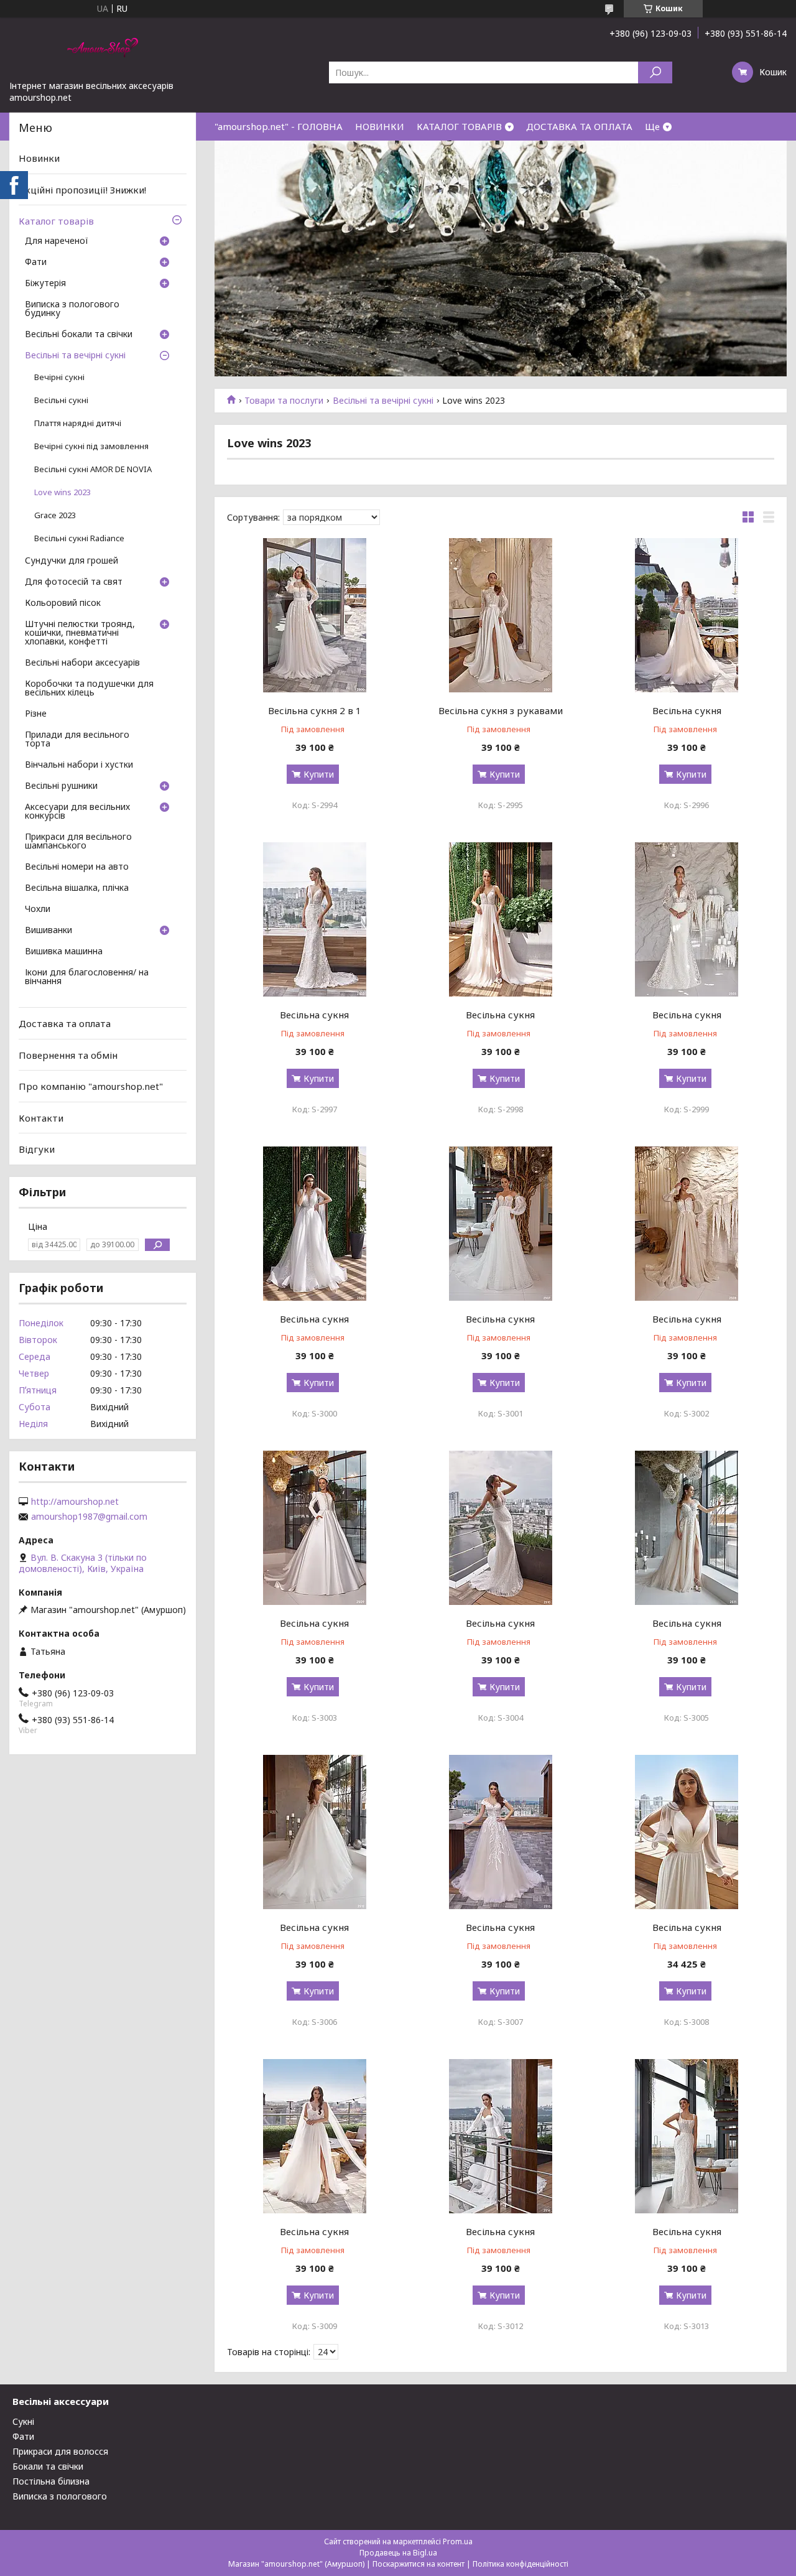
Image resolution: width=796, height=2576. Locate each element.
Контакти (41, 1118)
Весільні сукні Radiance (79, 538)
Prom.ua (458, 2541)
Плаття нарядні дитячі (78, 423)
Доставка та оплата (65, 1023)
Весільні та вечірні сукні (383, 401)
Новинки (39, 158)
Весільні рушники (61, 786)
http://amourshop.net (75, 1502)
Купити (319, 774)
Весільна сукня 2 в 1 (315, 710)
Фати (36, 263)
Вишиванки (49, 931)
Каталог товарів (56, 221)
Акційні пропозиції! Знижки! (82, 190)
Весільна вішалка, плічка (77, 888)
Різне (36, 714)
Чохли (38, 909)
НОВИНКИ (380, 126)
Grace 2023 (55, 515)
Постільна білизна (51, 2481)
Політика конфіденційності (521, 2564)
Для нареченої (57, 241)
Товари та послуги (284, 401)
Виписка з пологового (60, 2496)
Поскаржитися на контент (419, 2564)
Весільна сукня (687, 710)
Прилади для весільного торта (77, 740)
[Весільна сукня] (687, 615)
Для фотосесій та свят (74, 582)
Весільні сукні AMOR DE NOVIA (93, 469)
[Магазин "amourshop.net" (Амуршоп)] (103, 49)
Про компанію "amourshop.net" (91, 1086)
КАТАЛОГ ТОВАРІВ (459, 126)
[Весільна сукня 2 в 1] (314, 615)
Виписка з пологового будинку (72, 309)
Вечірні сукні (59, 377)
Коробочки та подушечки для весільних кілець (89, 689)
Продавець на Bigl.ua (398, 2553)
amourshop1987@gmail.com (89, 1517)
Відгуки (37, 1149)
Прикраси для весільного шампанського (78, 842)
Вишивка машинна (64, 952)
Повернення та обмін (68, 1054)
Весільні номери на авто (77, 867)
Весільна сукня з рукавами (501, 710)
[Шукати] (655, 72)
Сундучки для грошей (72, 561)
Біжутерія (45, 284)
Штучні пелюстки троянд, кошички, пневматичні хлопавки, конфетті (80, 633)
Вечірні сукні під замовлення (91, 446)
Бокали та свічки (48, 2466)
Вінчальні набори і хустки (79, 765)
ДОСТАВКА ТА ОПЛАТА (579, 126)
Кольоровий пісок (63, 603)
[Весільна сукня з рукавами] (500, 615)
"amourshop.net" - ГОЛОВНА (279, 126)
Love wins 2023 (62, 492)
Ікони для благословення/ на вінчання (87, 977)
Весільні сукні (61, 400)
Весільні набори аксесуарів (82, 663)
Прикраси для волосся (60, 2451)
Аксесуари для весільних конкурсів (77, 812)
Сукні (23, 2421)
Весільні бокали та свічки (79, 335)
